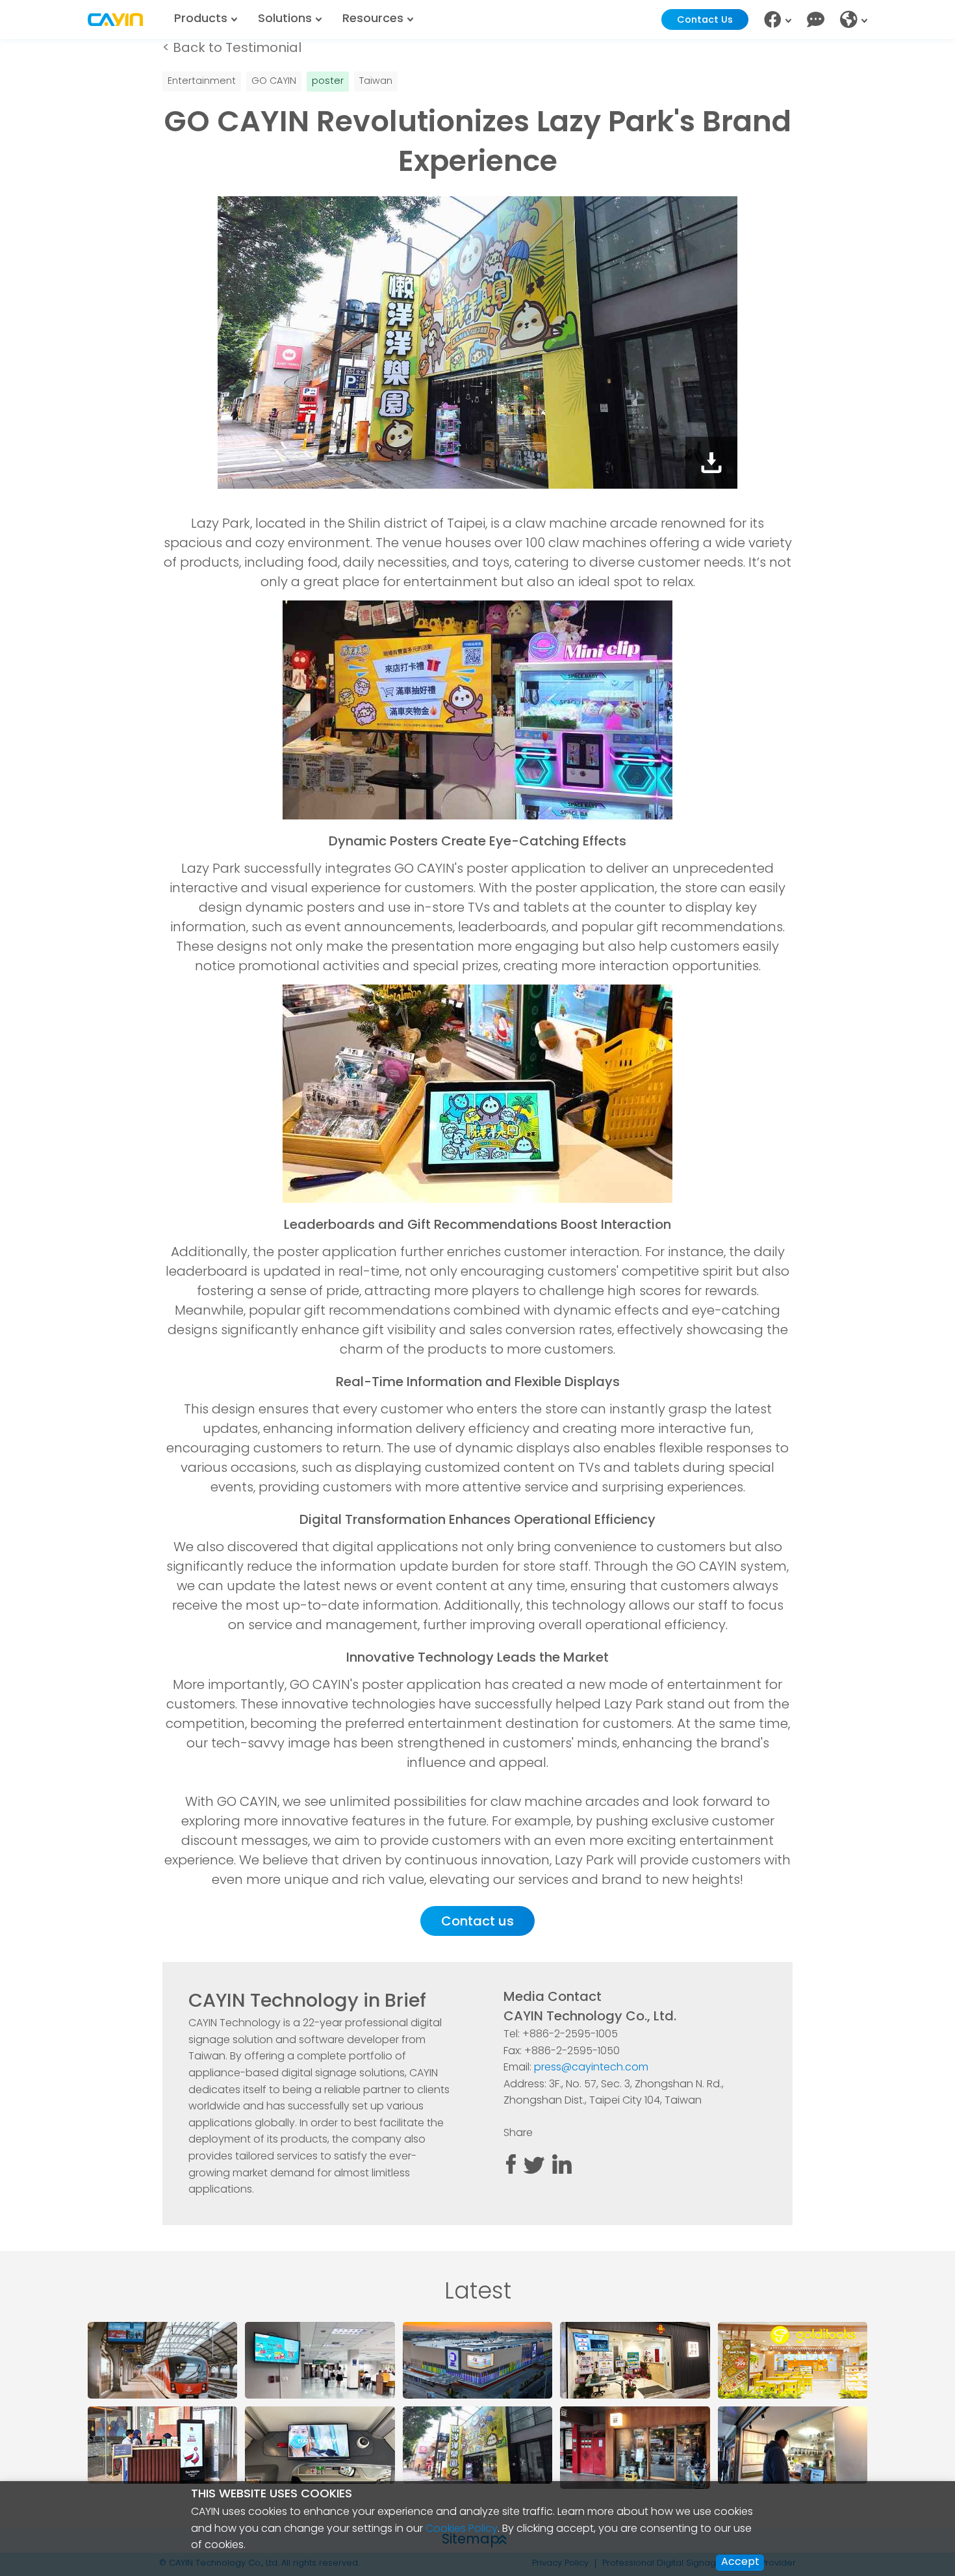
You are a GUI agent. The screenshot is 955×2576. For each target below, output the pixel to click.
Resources (373, 19)
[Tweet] (534, 2171)
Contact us (478, 1922)
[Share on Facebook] (511, 2171)
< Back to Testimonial (232, 49)
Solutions (285, 19)
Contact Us (705, 20)
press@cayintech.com (591, 2068)
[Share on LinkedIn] (562, 2171)
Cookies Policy (462, 2529)
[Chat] (816, 20)
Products (201, 19)
